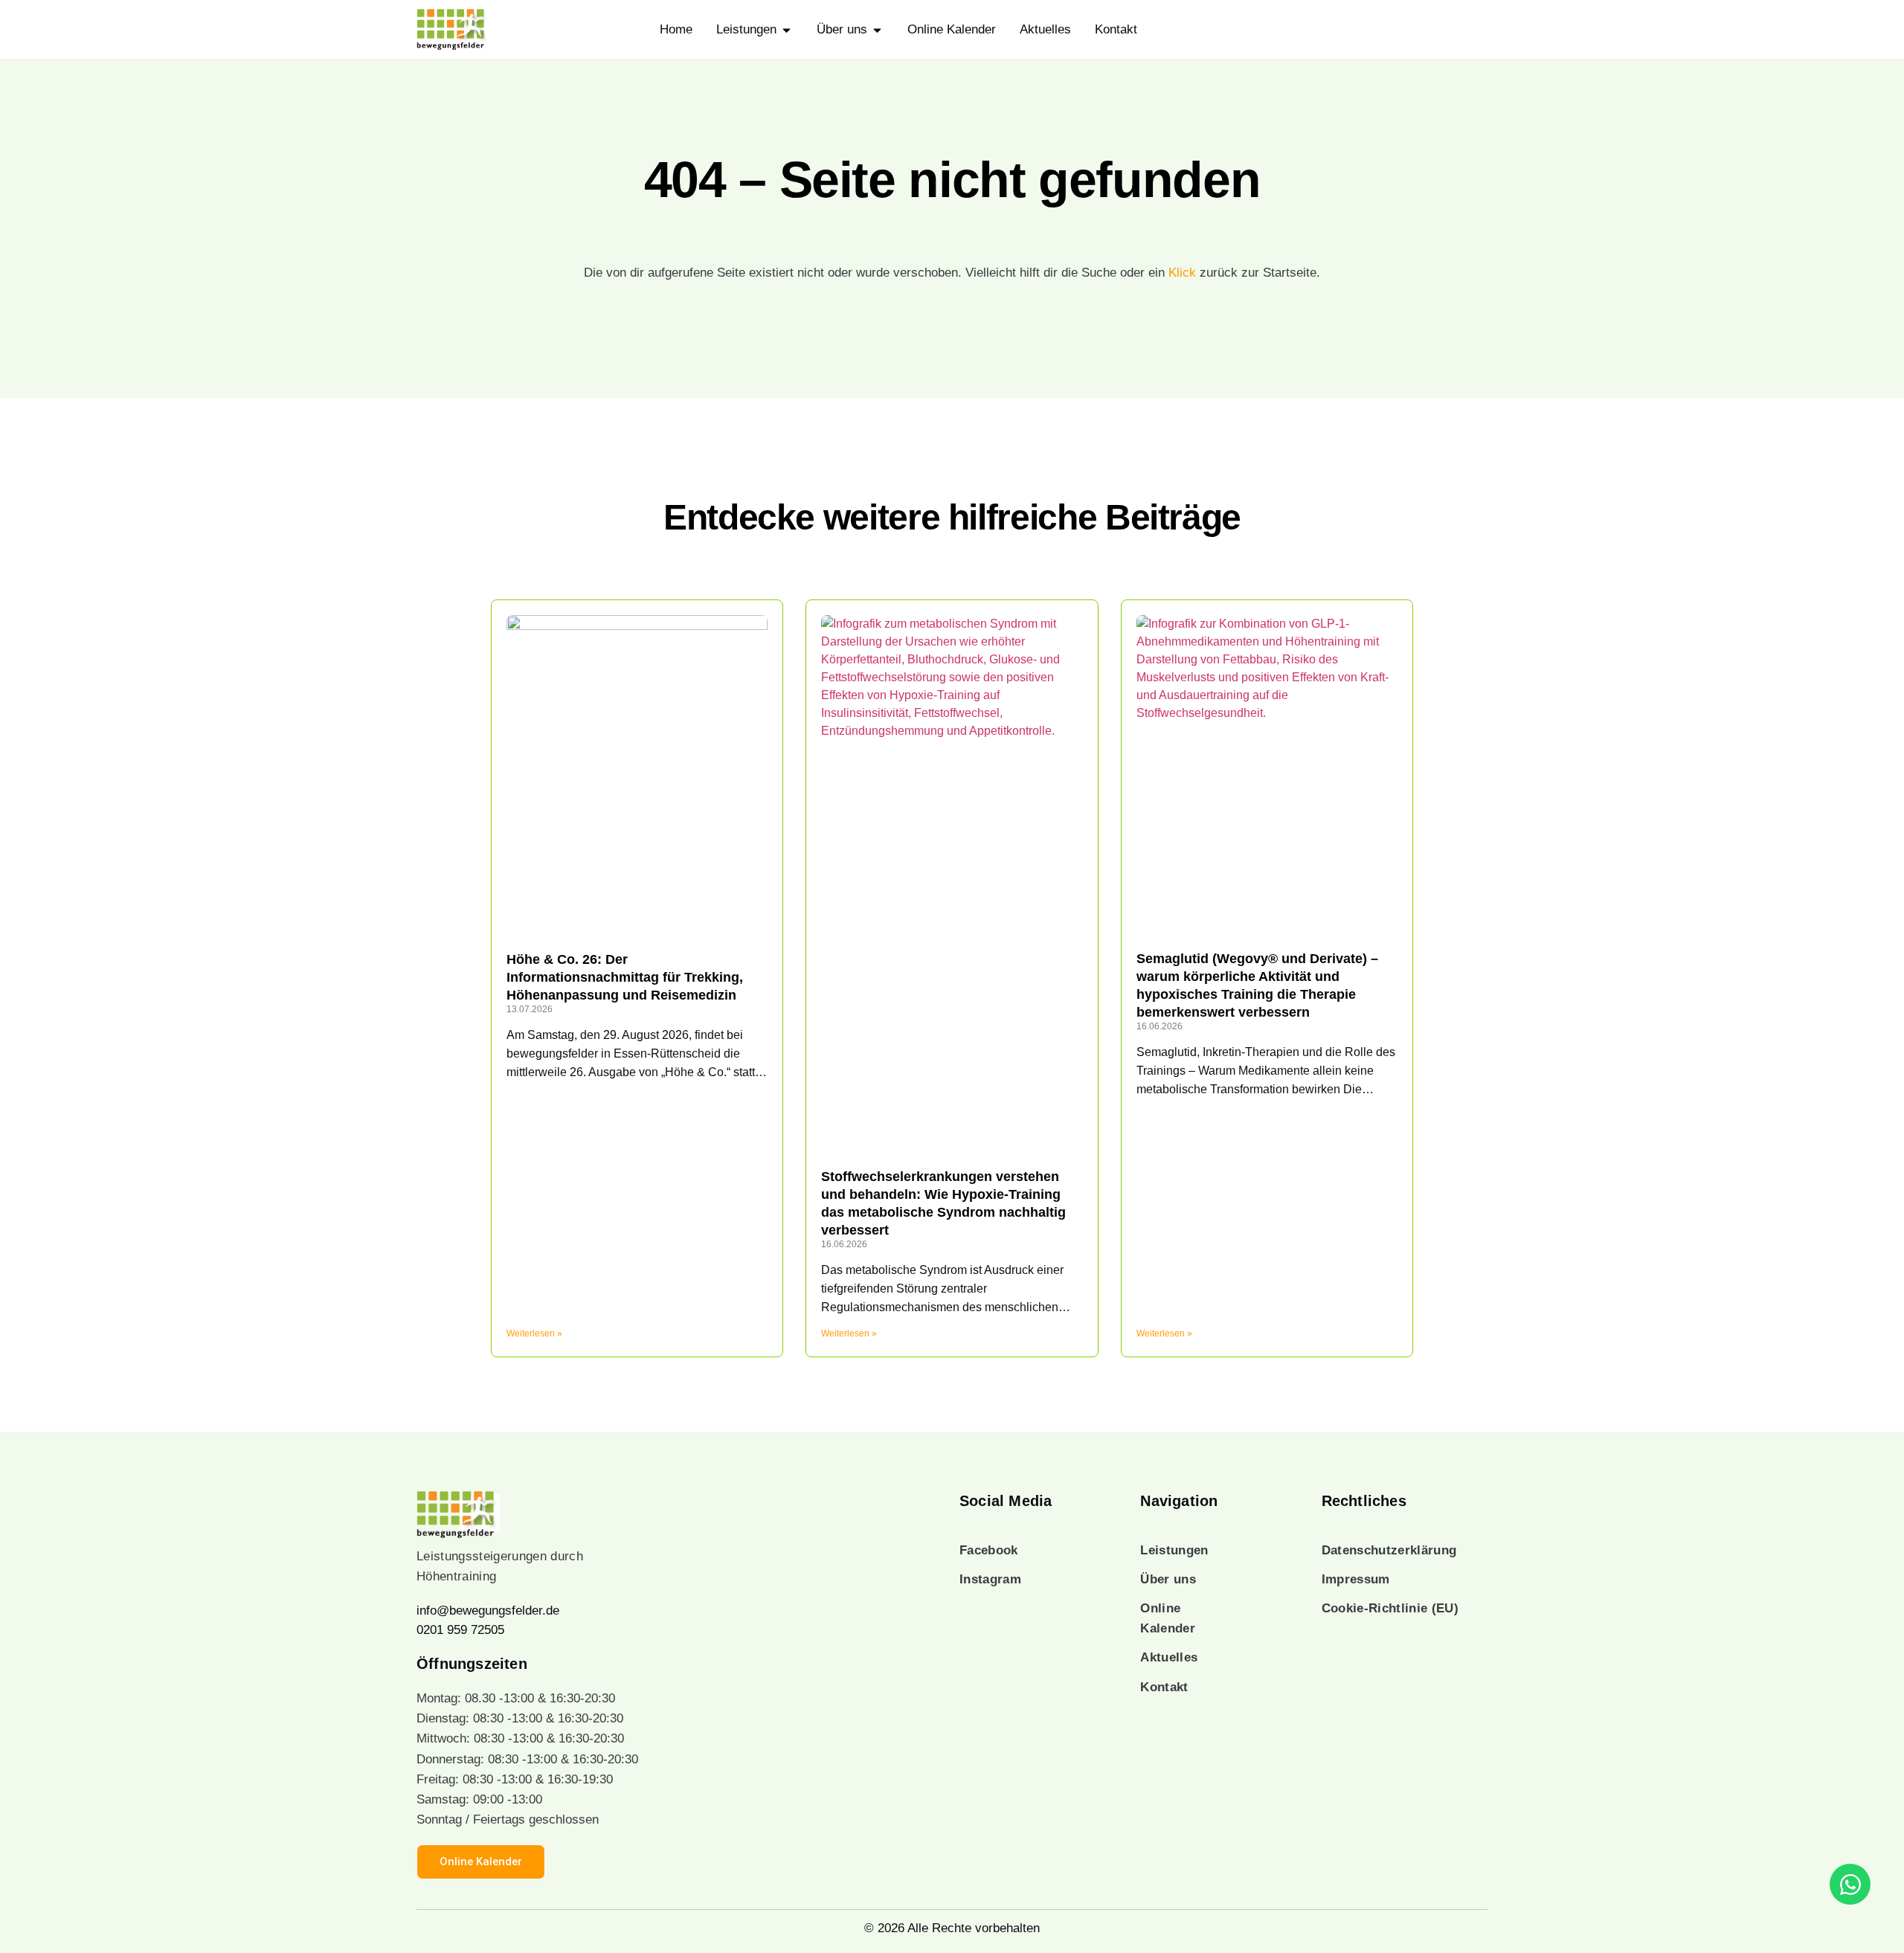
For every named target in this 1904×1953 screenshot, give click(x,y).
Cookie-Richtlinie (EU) (1390, 1608)
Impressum (1356, 1579)
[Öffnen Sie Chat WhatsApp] (1850, 1884)
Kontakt (1164, 1687)
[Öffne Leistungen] (787, 30)
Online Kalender (1168, 1618)
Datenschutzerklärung (1389, 1550)
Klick (1182, 273)
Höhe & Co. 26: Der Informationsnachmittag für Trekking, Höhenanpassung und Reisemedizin (625, 977)
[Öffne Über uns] (877, 30)
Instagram (990, 1579)
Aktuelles (1169, 1657)
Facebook (989, 1550)
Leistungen (1174, 1550)
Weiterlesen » (534, 1333)
